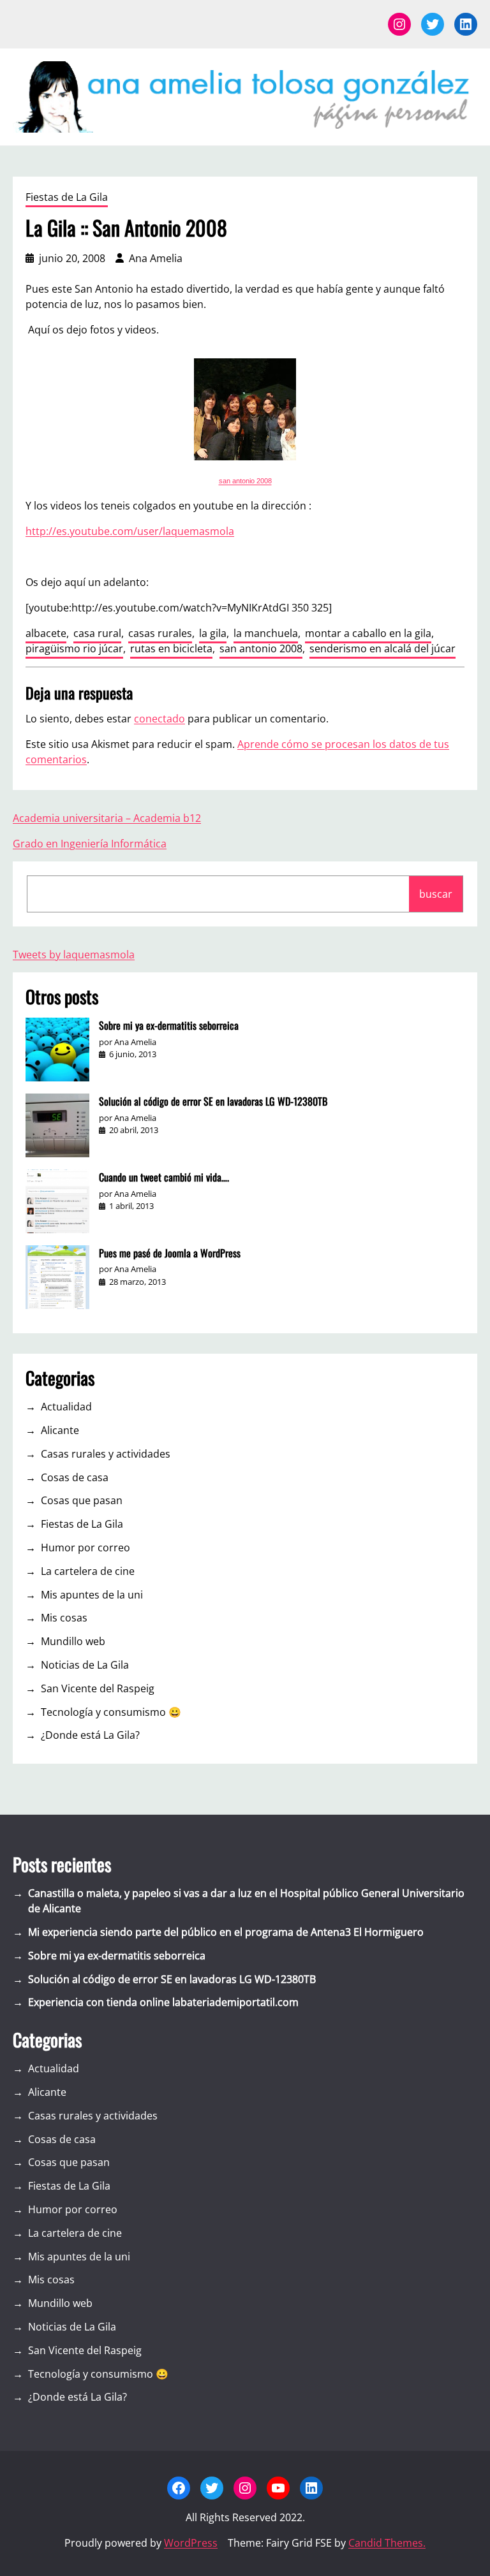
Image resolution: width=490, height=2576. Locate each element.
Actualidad (66, 1407)
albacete (46, 633)
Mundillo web (73, 1641)
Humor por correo (85, 1548)
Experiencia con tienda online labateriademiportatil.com (163, 2002)
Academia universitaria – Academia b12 (107, 818)
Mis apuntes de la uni (92, 1595)
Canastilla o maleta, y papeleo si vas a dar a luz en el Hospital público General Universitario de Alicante (246, 1901)
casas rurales (160, 633)
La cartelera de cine (88, 1571)
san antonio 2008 (245, 481)
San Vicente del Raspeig (98, 1688)
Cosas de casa (75, 1477)
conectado (160, 719)
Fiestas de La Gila (67, 197)
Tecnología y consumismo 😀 (111, 1712)
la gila (213, 633)
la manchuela (266, 633)
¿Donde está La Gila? (90, 1735)
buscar (436, 894)
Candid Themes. (387, 2543)
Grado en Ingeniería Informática (90, 844)
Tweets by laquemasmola (74, 955)
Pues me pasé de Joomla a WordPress (170, 1253)
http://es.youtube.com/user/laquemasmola (130, 531)
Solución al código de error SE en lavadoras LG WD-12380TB (213, 1101)
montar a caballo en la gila (368, 633)
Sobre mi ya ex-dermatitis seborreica (169, 1025)
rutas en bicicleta (171, 648)
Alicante (60, 1430)
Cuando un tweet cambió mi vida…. (164, 1177)
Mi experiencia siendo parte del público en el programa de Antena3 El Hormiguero (226, 1932)
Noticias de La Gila (85, 1665)
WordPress (191, 2543)
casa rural (97, 633)
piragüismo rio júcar (74, 648)
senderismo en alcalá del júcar (382, 648)
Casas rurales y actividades (106, 1454)
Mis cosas (64, 1618)
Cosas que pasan (82, 1500)
